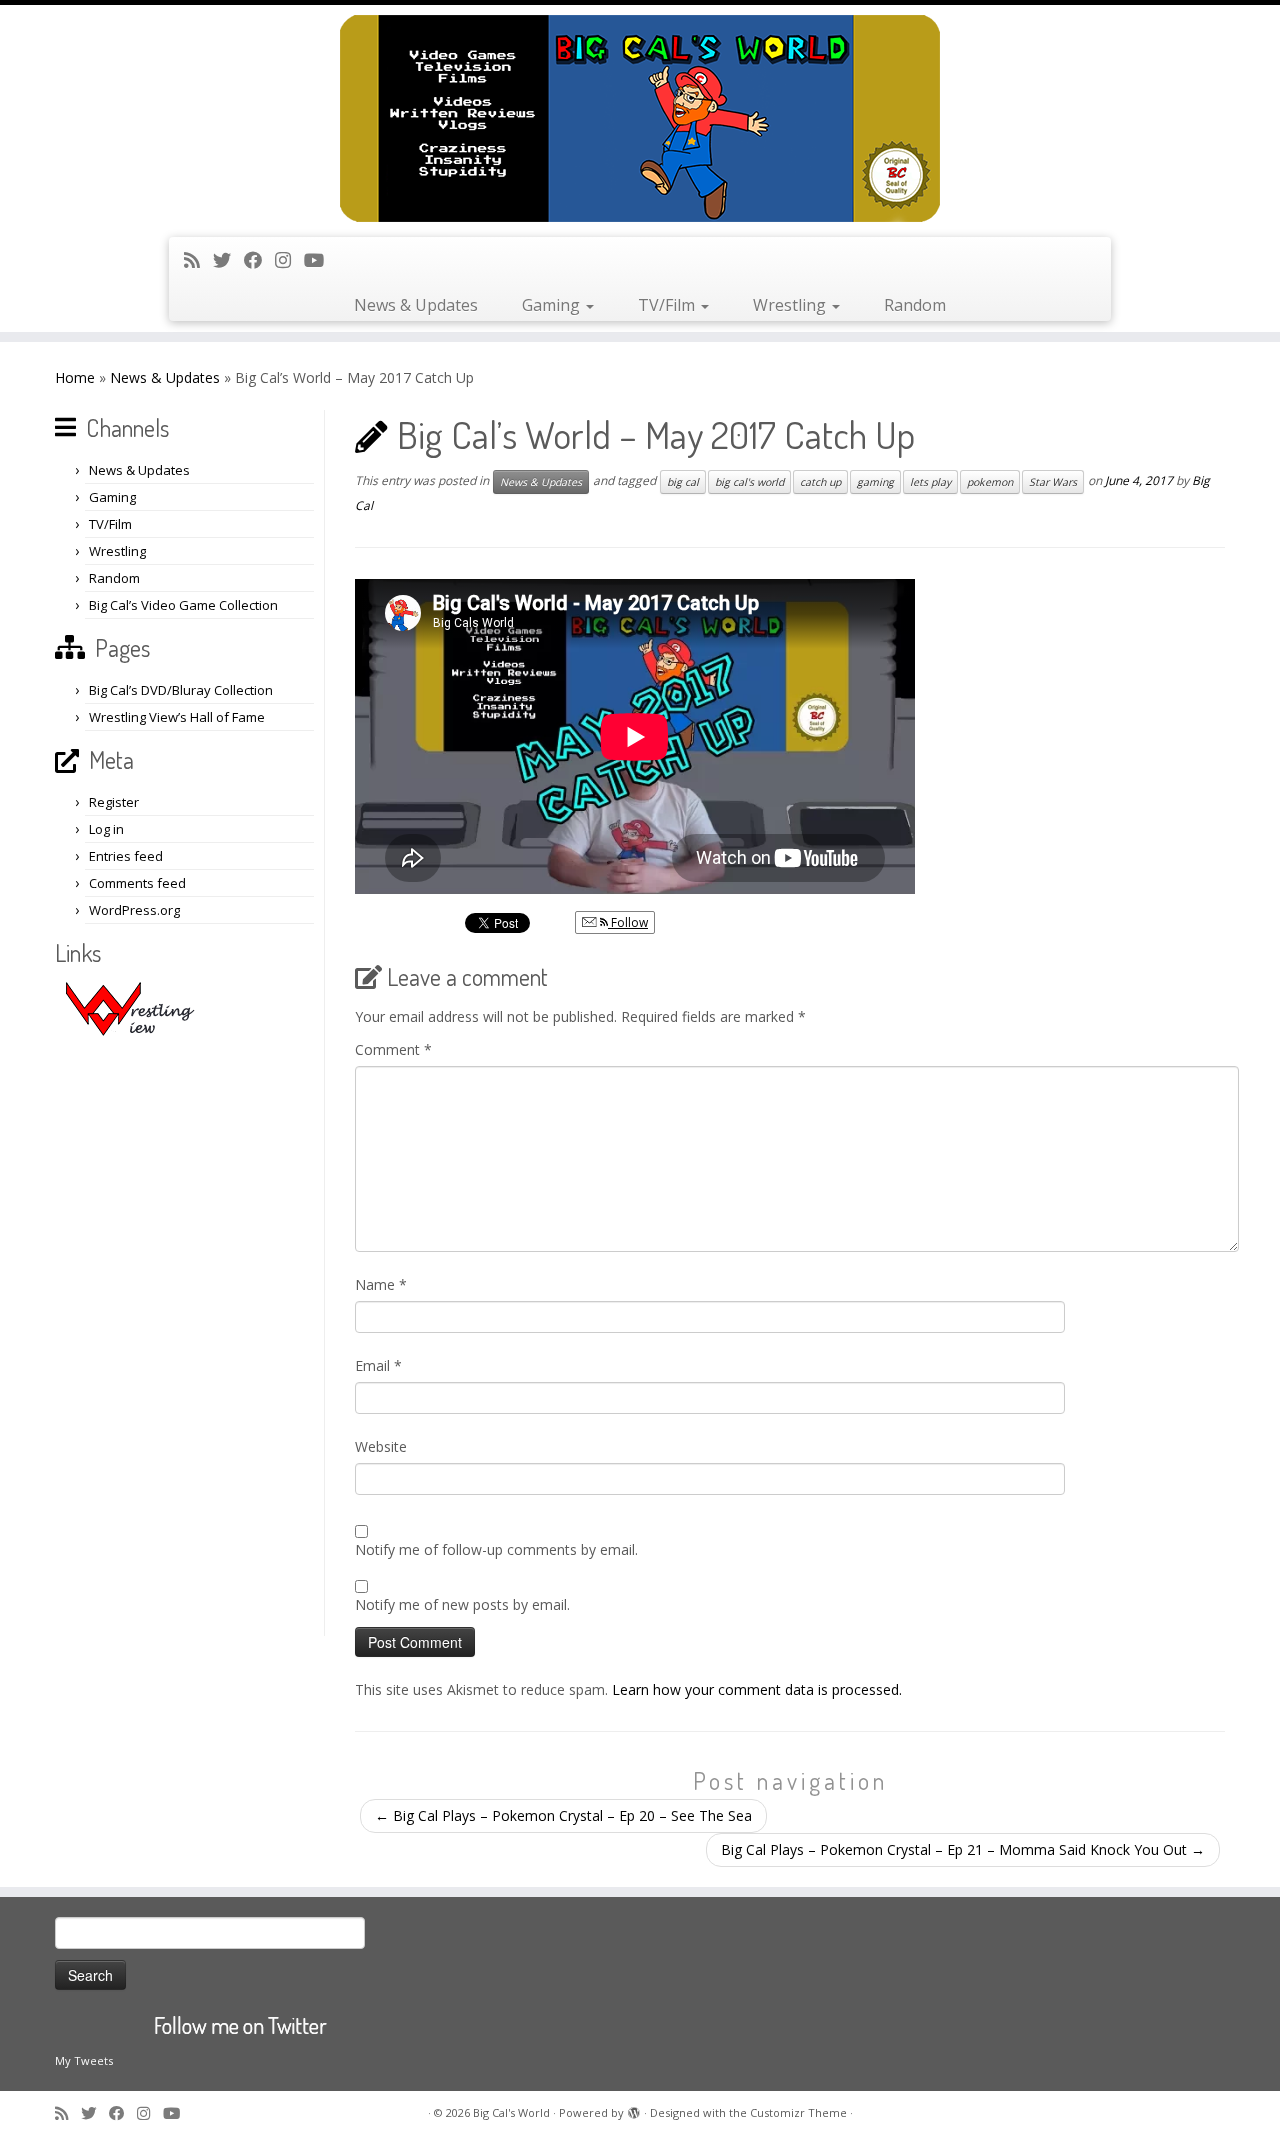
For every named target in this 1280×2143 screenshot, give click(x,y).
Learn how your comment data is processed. (757, 1689)
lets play (930, 482)
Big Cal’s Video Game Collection (183, 605)
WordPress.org (134, 910)
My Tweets (84, 2060)
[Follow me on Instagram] (289, 260)
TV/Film (668, 305)
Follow (628, 922)
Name (381, 1284)
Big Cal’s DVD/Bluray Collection (181, 690)
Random (915, 305)
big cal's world (749, 482)
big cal (683, 482)
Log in (106, 829)
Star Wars (1053, 482)
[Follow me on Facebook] (259, 260)
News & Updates (416, 305)
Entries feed (126, 856)
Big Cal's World (511, 2112)
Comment (393, 1049)
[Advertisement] (187, 1336)
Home (75, 377)
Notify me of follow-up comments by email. (496, 1549)
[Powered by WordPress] (634, 2109)
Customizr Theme (798, 2112)
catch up (820, 482)
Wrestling (791, 305)
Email (378, 1365)
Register (114, 802)
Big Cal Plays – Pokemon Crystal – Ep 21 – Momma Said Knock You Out (963, 1849)
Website (381, 1446)
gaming (875, 482)
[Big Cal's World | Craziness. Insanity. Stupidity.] (640, 118)
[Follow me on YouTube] (320, 260)
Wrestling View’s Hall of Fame (177, 717)
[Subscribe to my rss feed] (198, 260)
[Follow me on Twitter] (228, 260)
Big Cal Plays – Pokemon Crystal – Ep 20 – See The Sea (563, 1815)
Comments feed (137, 883)
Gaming (553, 305)
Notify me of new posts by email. (462, 1604)
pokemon (990, 482)
